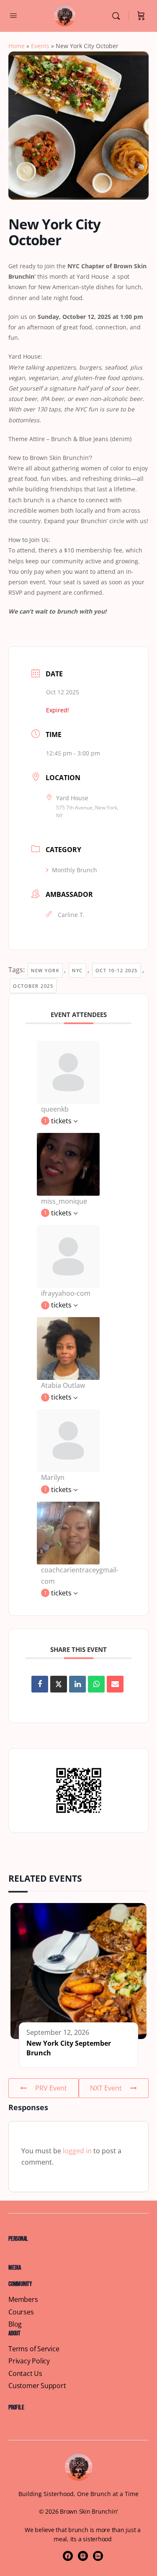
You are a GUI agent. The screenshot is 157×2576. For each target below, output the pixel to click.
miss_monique (64, 1201)
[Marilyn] (68, 1440)
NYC (77, 970)
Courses (21, 2312)
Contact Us (25, 2374)
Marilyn (53, 1477)
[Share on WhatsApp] (96, 1684)
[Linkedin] (77, 1684)
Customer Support (37, 2386)
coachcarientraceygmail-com (80, 1576)
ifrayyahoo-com (66, 1293)
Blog (15, 2324)
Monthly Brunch (75, 870)
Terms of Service (34, 2349)
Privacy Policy (29, 2361)
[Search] (118, 16)
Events (40, 46)
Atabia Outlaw (63, 1385)
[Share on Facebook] (40, 1684)
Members (23, 2300)
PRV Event (51, 2088)
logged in (77, 2151)
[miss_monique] (68, 1163)
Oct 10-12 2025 (117, 970)
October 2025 (33, 986)
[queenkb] (68, 1071)
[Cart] (141, 16)
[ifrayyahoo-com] (68, 1256)
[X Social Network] (59, 1684)
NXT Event (106, 2088)
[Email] (115, 1684)
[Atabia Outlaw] (68, 1348)
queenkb (55, 1109)
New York (45, 970)
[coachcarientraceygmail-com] (68, 1532)
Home (17, 46)
